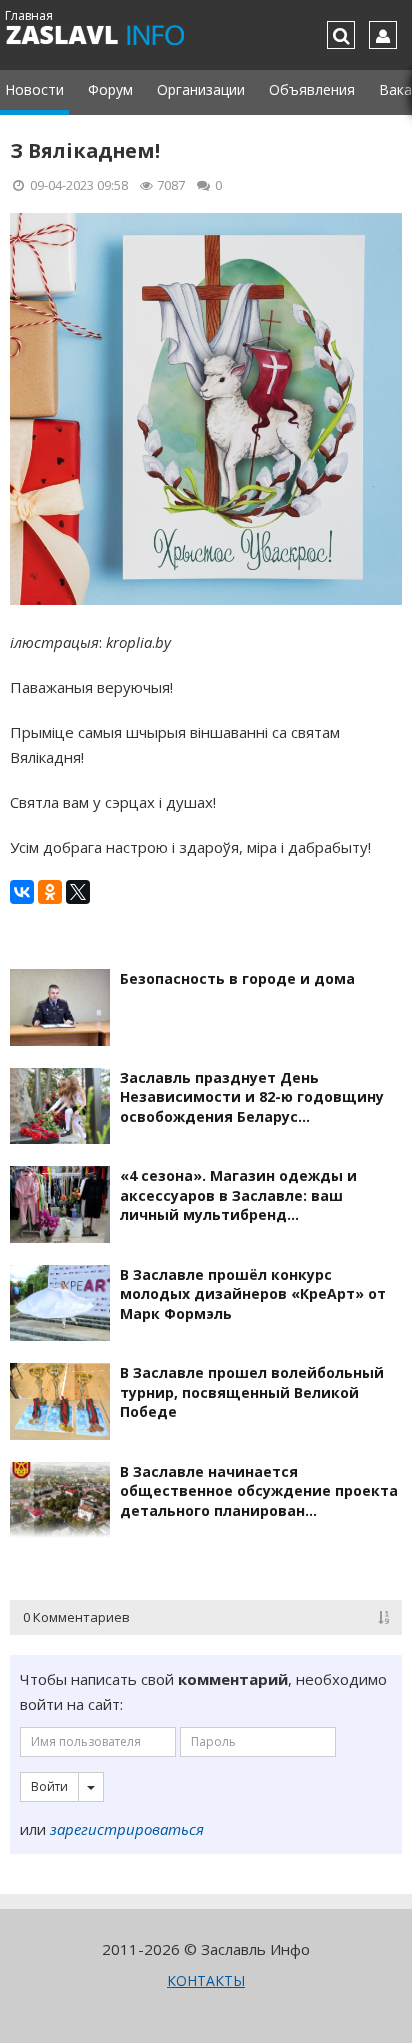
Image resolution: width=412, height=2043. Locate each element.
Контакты (206, 1980)
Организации (201, 89)
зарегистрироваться (127, 1829)
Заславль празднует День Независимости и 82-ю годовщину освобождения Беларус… (252, 1097)
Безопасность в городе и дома (237, 978)
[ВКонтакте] (22, 892)
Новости (34, 89)
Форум (110, 89)
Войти (49, 1786)
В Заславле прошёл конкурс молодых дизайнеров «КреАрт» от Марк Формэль (253, 1294)
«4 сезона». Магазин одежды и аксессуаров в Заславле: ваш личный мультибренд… (238, 1195)
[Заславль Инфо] (117, 35)
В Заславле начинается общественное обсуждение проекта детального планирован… (259, 1491)
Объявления (312, 89)
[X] (78, 892)
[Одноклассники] (50, 892)
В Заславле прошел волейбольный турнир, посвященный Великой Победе (252, 1392)
